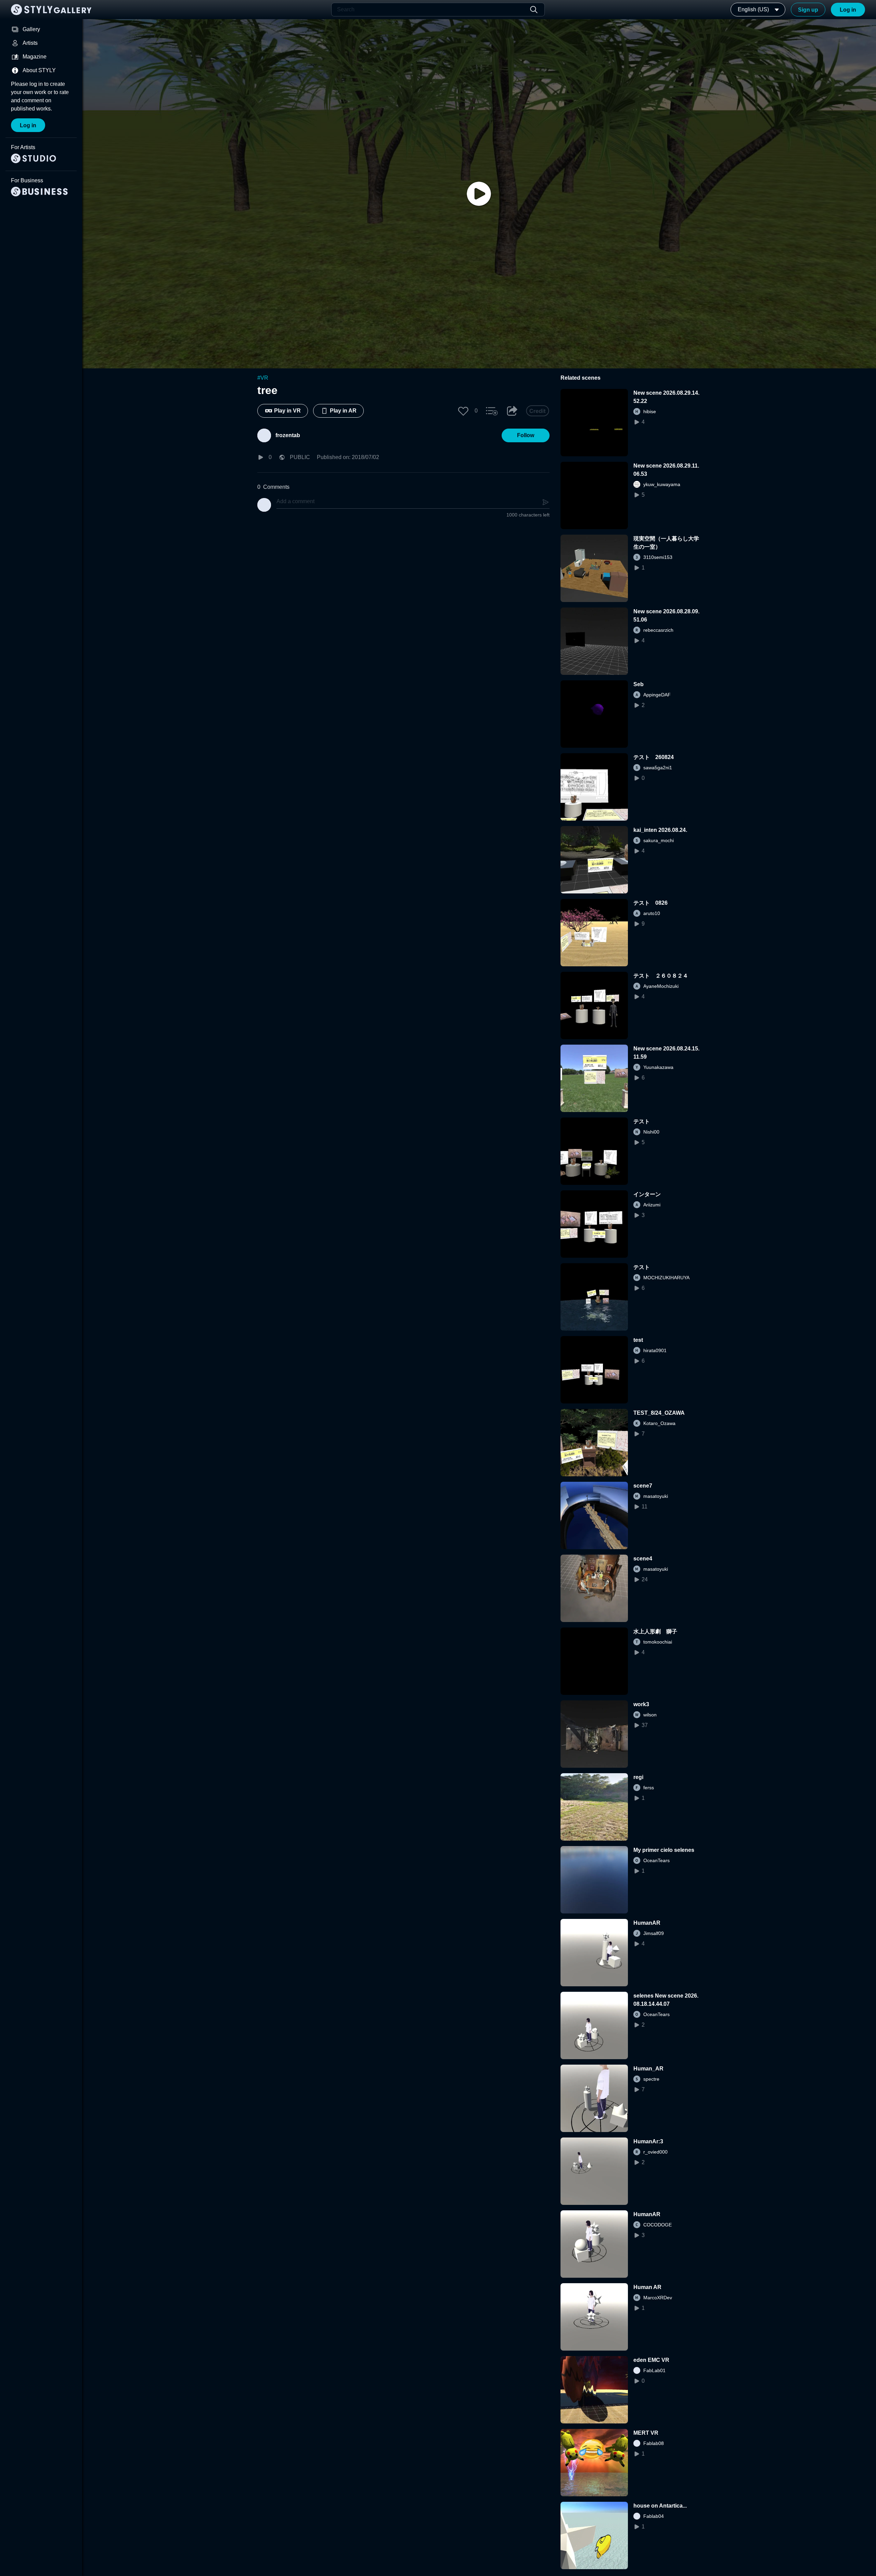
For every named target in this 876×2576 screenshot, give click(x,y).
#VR (263, 378)
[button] (463, 411)
